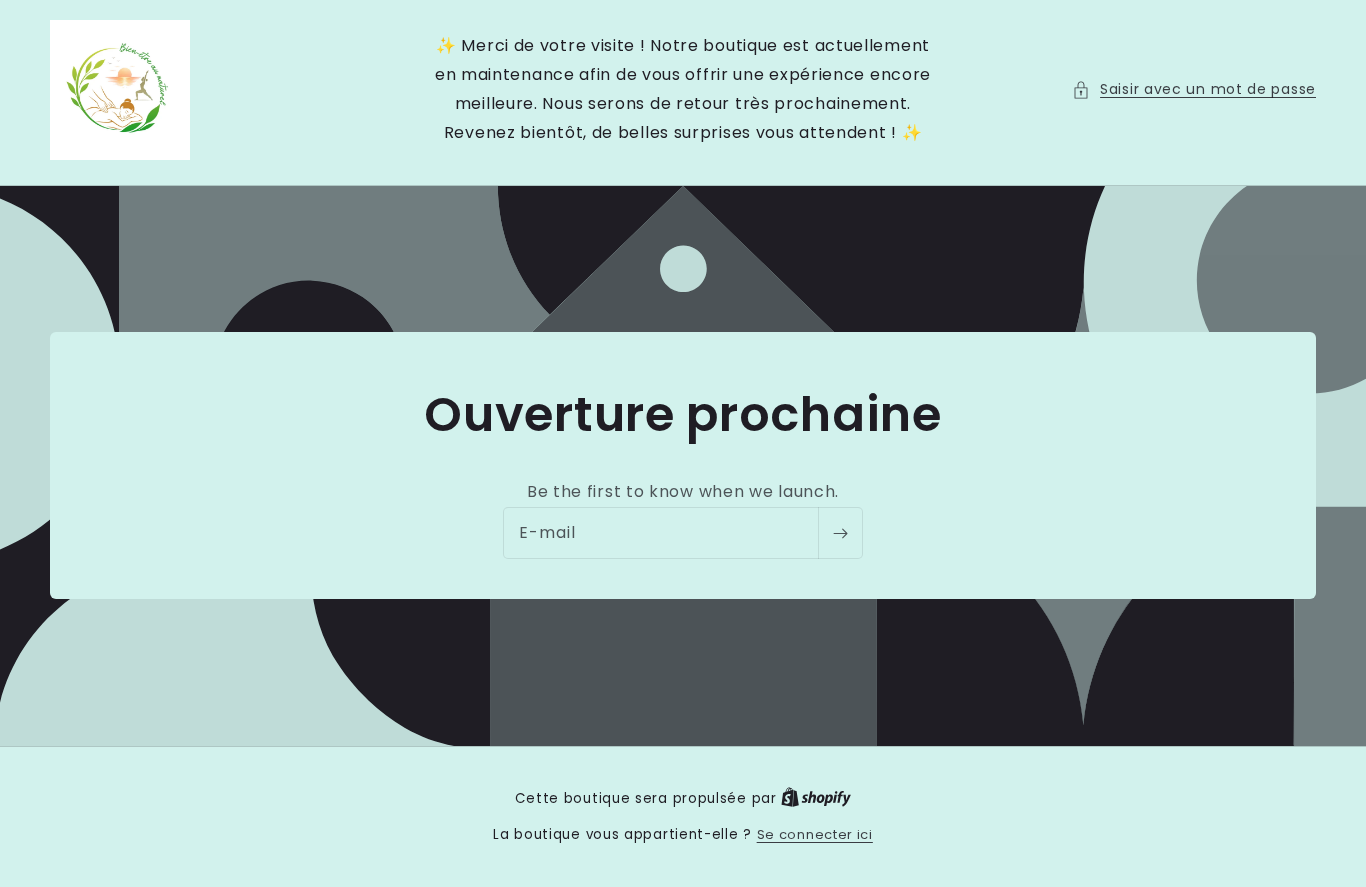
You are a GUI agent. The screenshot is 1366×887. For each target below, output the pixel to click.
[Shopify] (816, 798)
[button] (1194, 89)
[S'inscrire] (840, 534)
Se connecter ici (815, 834)
